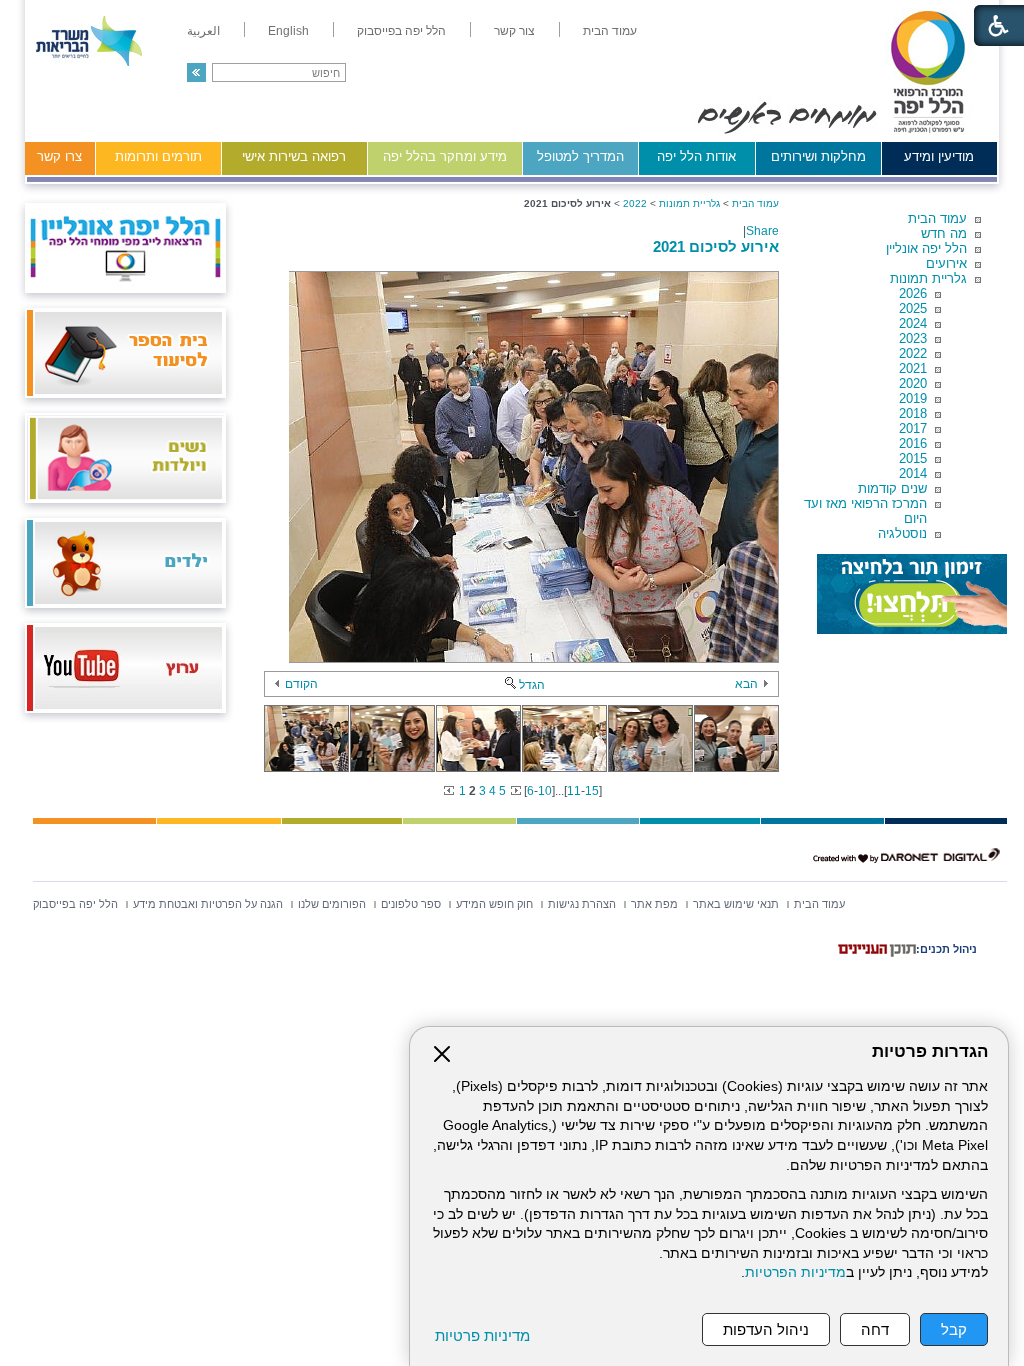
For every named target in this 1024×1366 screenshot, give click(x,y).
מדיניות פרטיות (482, 1335)
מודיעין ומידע (939, 156)
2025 (913, 308)
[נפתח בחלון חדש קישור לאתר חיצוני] (912, 594)
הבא (746, 684)
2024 (913, 323)
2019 (913, 398)
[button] (196, 72)
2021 (913, 368)
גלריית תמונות (928, 278)
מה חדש (944, 233)
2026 (913, 293)
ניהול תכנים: (946, 949)
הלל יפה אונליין (926, 248)
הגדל (532, 685)
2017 (913, 428)
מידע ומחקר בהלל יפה (445, 156)
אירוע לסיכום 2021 (716, 246)
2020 (913, 383)
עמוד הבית (937, 218)
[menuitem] (610, 31)
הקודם (301, 684)
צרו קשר (59, 156)
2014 (913, 473)
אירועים (946, 263)
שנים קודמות (892, 488)
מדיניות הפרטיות (795, 1272)
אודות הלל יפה (696, 156)
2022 (913, 353)
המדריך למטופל (580, 156)
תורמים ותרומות (158, 156)
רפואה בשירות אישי (294, 156)
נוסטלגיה (902, 533)
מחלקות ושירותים (818, 156)
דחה (875, 1329)
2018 (913, 413)
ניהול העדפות (766, 1329)
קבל (954, 1329)
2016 (913, 443)
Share (762, 231)
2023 (913, 338)
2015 (913, 458)
